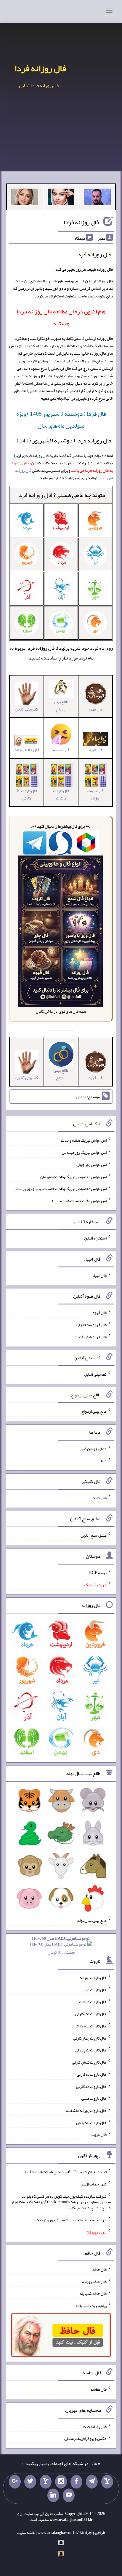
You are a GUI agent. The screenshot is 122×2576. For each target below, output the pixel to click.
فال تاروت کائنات (61, 794)
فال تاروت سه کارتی (91, 2026)
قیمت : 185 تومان (61, 1945)
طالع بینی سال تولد (92, 1920)
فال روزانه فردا (40, 68)
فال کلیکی (99, 1498)
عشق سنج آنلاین (94, 1535)
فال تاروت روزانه (95, 794)
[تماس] (46, 2482)
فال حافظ (99, 2269)
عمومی (81, 1097)
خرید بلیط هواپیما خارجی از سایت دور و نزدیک (71, 2220)
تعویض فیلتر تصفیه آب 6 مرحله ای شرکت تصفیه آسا (66, 2172)
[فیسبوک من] (76, 2482)
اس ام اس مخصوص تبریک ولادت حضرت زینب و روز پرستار (61, 1189)
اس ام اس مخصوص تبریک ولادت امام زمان (73, 1176)
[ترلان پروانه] (61, 198)
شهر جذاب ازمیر (94, 2184)
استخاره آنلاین (95, 1238)
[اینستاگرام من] (61, 2482)
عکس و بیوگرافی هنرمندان (85, 2438)
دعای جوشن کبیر (93, 1449)
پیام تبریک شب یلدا (91, 2306)
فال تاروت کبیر (95, 1989)
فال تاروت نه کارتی (92, 2074)
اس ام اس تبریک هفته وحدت (84, 1140)
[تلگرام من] (92, 2482)
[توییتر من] (30, 2482)
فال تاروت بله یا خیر (91, 2122)
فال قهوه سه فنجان (91, 1325)
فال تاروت (99, 2134)
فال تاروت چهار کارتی (90, 2038)
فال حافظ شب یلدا (93, 2293)
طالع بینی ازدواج (61, 705)
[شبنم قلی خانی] (25, 198)
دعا (104, 1460)
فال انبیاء (99, 1275)
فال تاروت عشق (94, 2098)
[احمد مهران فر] (97, 198)
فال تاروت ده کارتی (91, 2086)
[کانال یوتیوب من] (69, 2495)
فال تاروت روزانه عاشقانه (86, 2110)
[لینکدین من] (53, 2495)
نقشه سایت (26, 2532)
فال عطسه (98, 2389)
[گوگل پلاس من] (15, 2482)
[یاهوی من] (107, 2482)
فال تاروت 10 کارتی (27, 794)
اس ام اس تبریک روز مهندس (84, 1152)
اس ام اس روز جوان (91, 1164)
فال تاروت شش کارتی (89, 2062)
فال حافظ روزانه (27, 750)
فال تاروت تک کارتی (91, 2014)
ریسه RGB (98, 1573)
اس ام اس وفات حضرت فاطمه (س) (79, 1201)
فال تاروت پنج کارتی (91, 2050)
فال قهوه (100, 1312)
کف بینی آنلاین (95, 1374)
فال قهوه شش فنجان (90, 1337)
